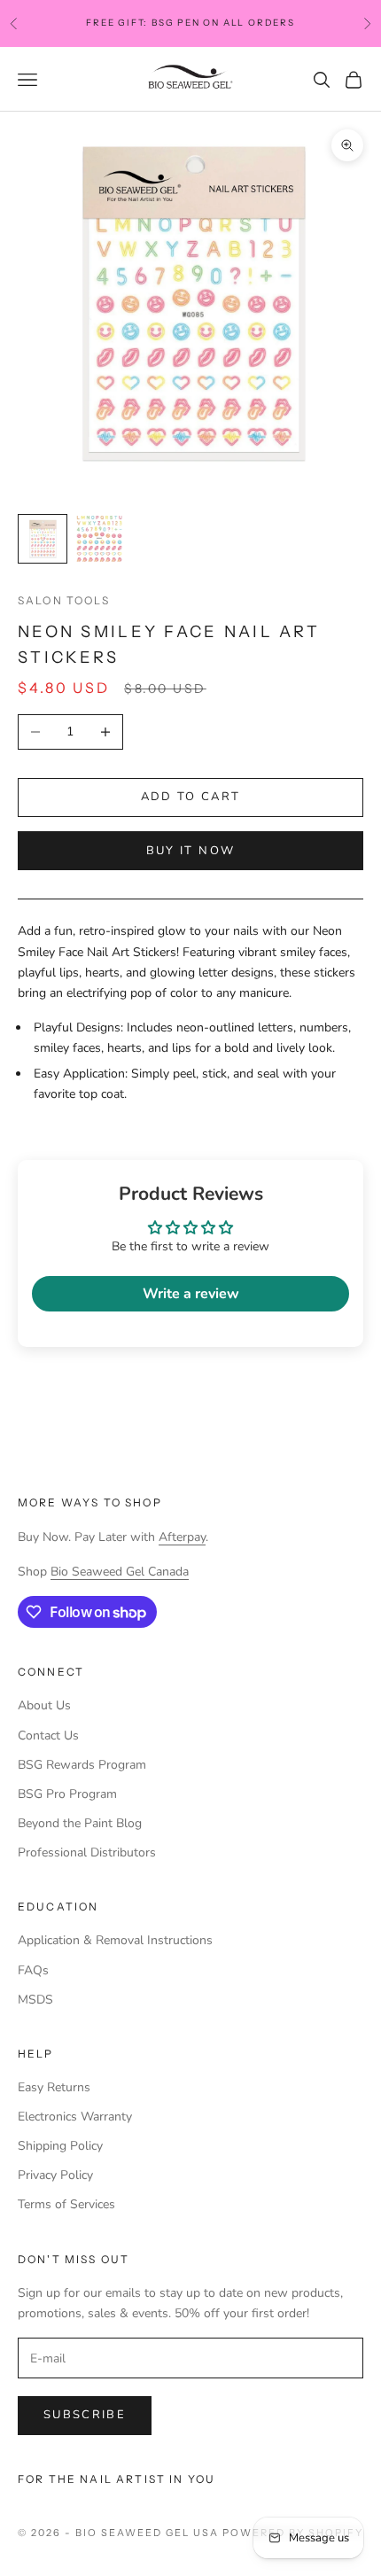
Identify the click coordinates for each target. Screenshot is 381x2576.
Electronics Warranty (75, 2117)
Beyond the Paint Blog (80, 1823)
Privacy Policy (55, 2175)
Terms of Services (66, 2204)
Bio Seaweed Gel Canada (120, 1572)
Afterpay (182, 1537)
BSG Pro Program (67, 1794)
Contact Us (48, 1735)
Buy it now (190, 851)
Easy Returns (54, 2087)
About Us (44, 1705)
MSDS (35, 2000)
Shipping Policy (60, 2146)
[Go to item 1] (43, 539)
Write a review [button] (191, 1294)
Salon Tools (64, 600)
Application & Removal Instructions (115, 1940)
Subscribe (85, 2415)
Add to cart (191, 797)
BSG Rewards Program (82, 1765)
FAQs (33, 1970)
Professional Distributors (87, 1852)
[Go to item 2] (99, 539)
